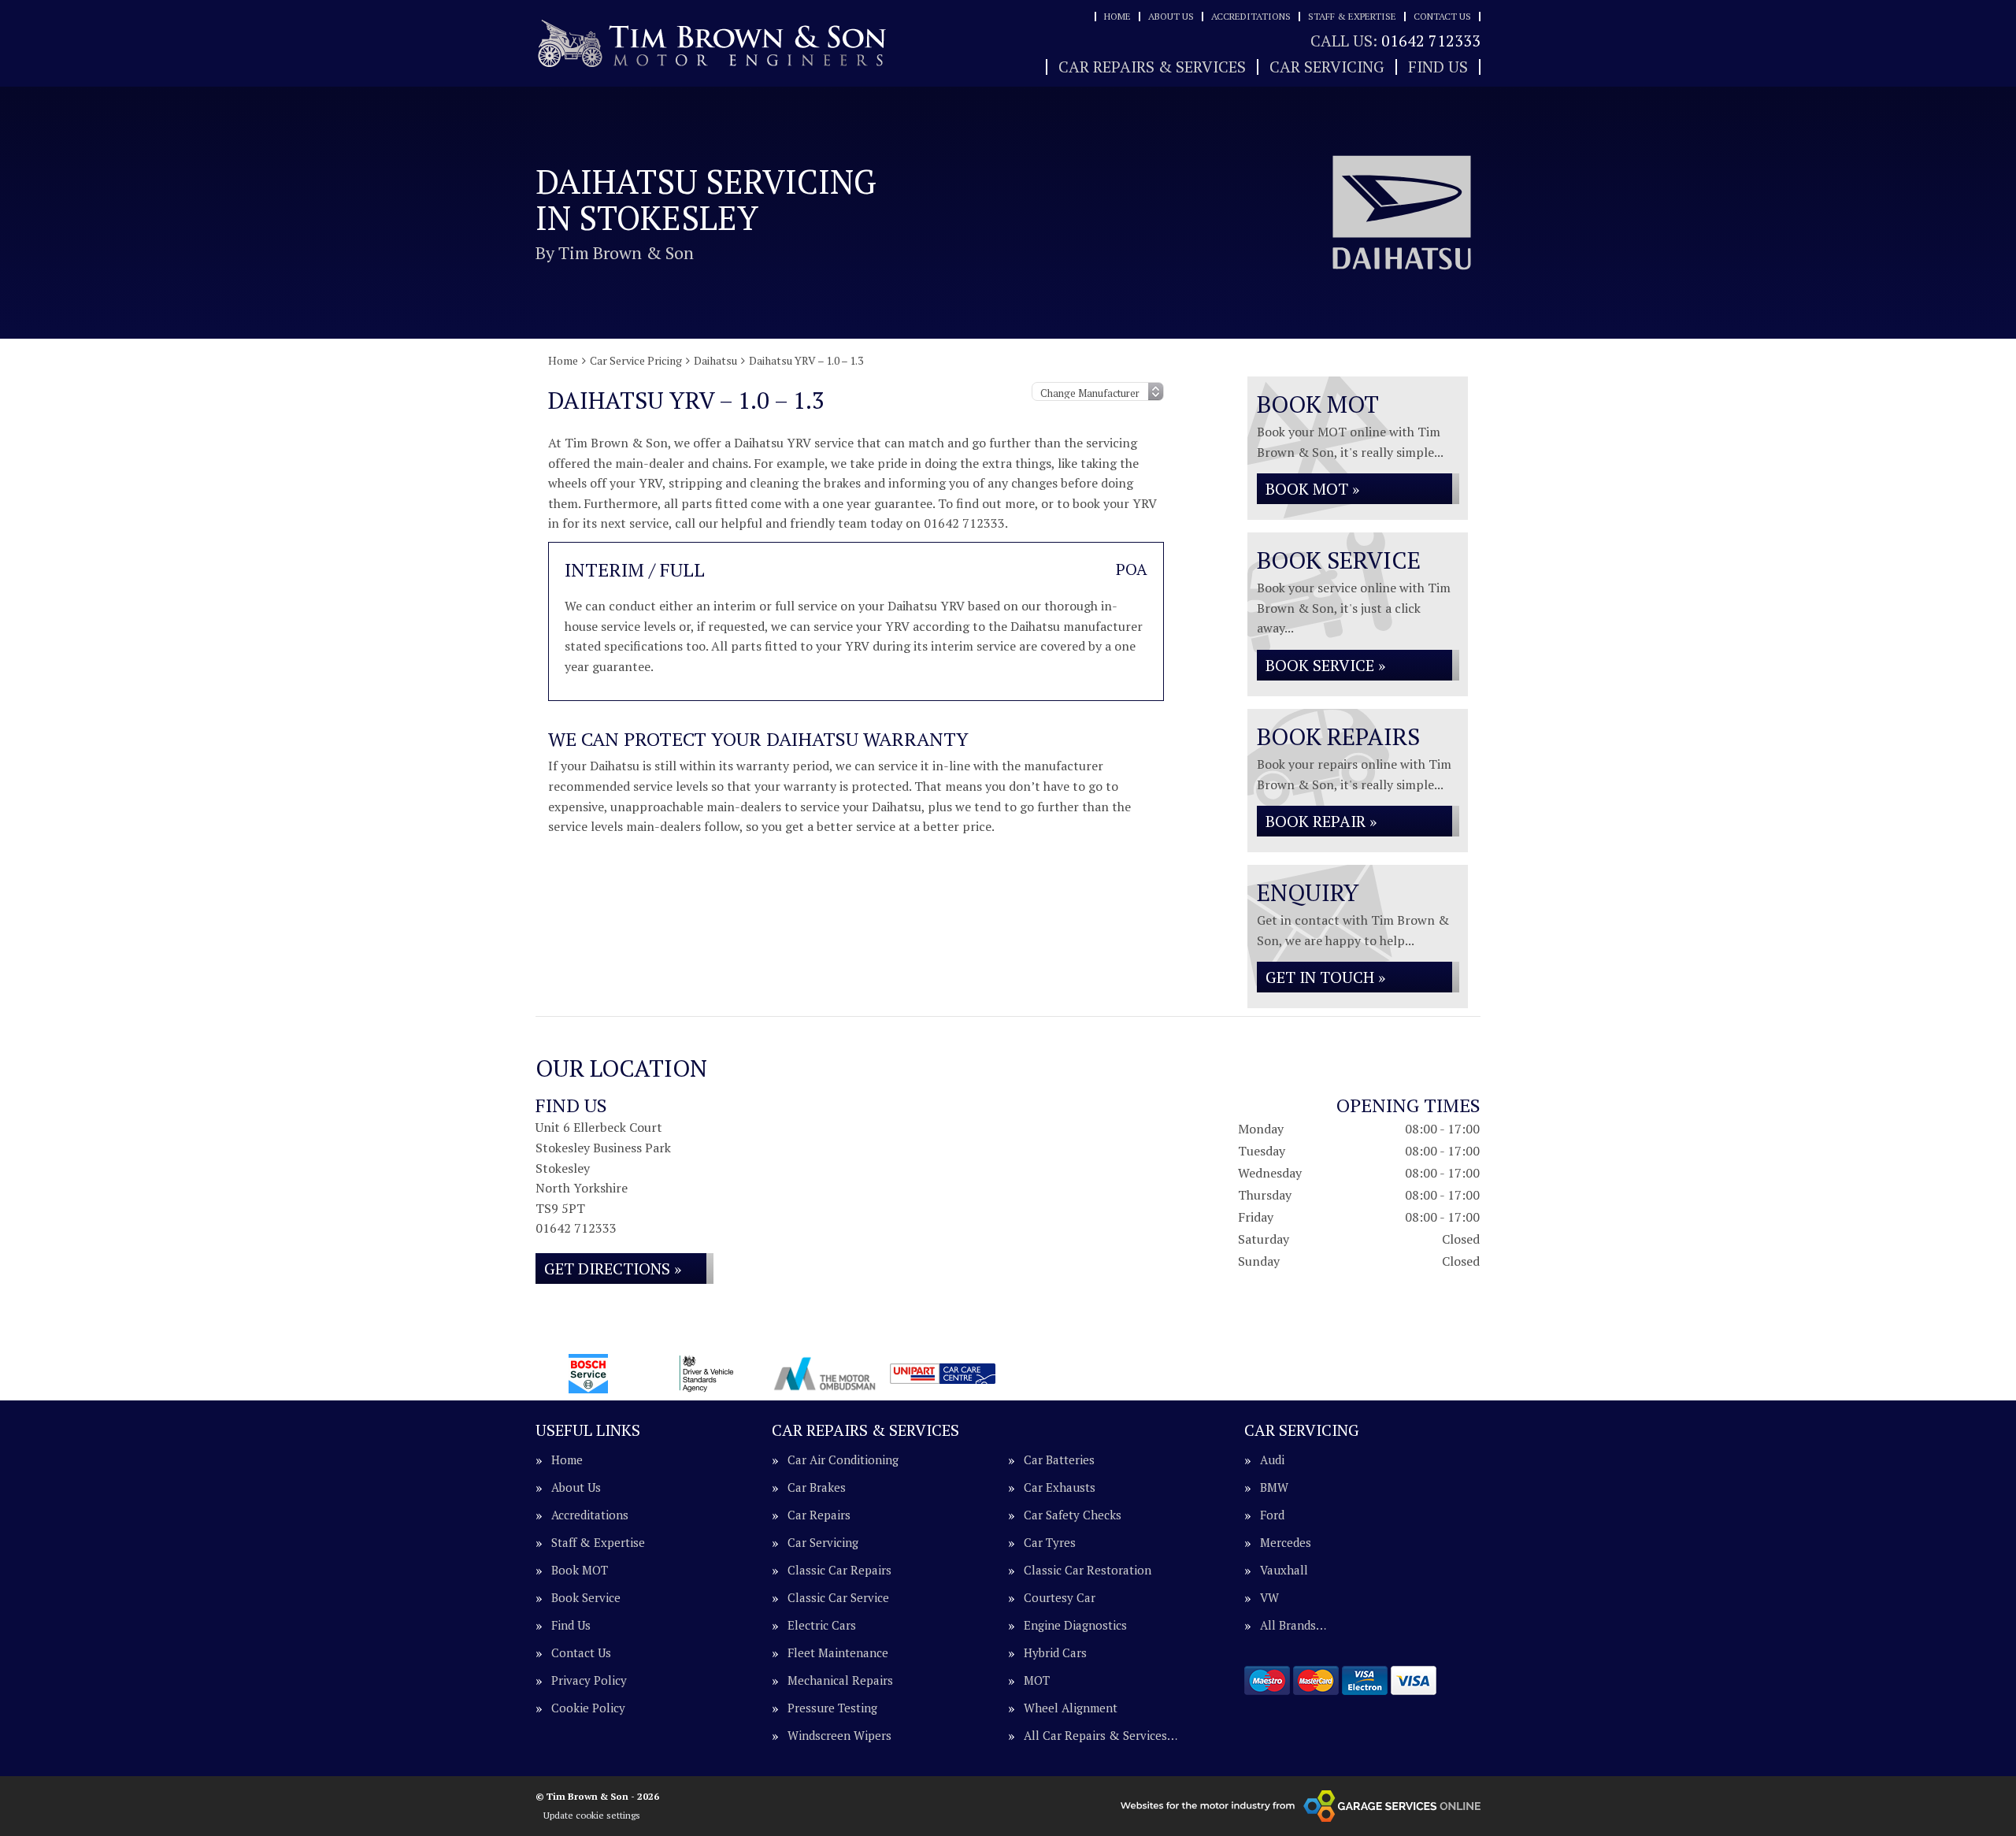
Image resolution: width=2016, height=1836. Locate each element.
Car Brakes (817, 1487)
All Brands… (1293, 1625)
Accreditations (1251, 16)
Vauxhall (1284, 1570)
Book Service (586, 1598)
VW (1269, 1598)
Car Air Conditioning (843, 1460)
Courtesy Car (1060, 1598)
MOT (1037, 1680)
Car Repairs (819, 1515)
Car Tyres (1050, 1543)
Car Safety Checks (1073, 1515)
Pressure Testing (832, 1708)
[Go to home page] (713, 44)
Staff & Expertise (1352, 16)
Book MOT (580, 1570)
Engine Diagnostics (1075, 1625)
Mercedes (1286, 1543)
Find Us (1438, 67)
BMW (1274, 1487)
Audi (1272, 1460)
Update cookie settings (592, 1815)
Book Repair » (1321, 821)
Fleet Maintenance (838, 1653)
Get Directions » (613, 1269)
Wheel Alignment (1071, 1708)
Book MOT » (1312, 489)
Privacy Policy (589, 1680)
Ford (1272, 1515)
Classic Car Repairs (839, 1570)
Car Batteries (1059, 1460)
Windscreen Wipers (839, 1736)
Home (1117, 16)
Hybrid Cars (1055, 1653)
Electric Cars (822, 1625)
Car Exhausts (1060, 1487)
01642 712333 (1395, 41)
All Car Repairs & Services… (1101, 1736)
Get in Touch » (1325, 977)
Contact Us (1442, 16)
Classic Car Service (838, 1598)
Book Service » (1325, 665)
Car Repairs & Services (1152, 67)
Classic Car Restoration (1088, 1570)
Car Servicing (1327, 67)
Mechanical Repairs (840, 1680)
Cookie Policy (588, 1708)
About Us (1171, 16)
